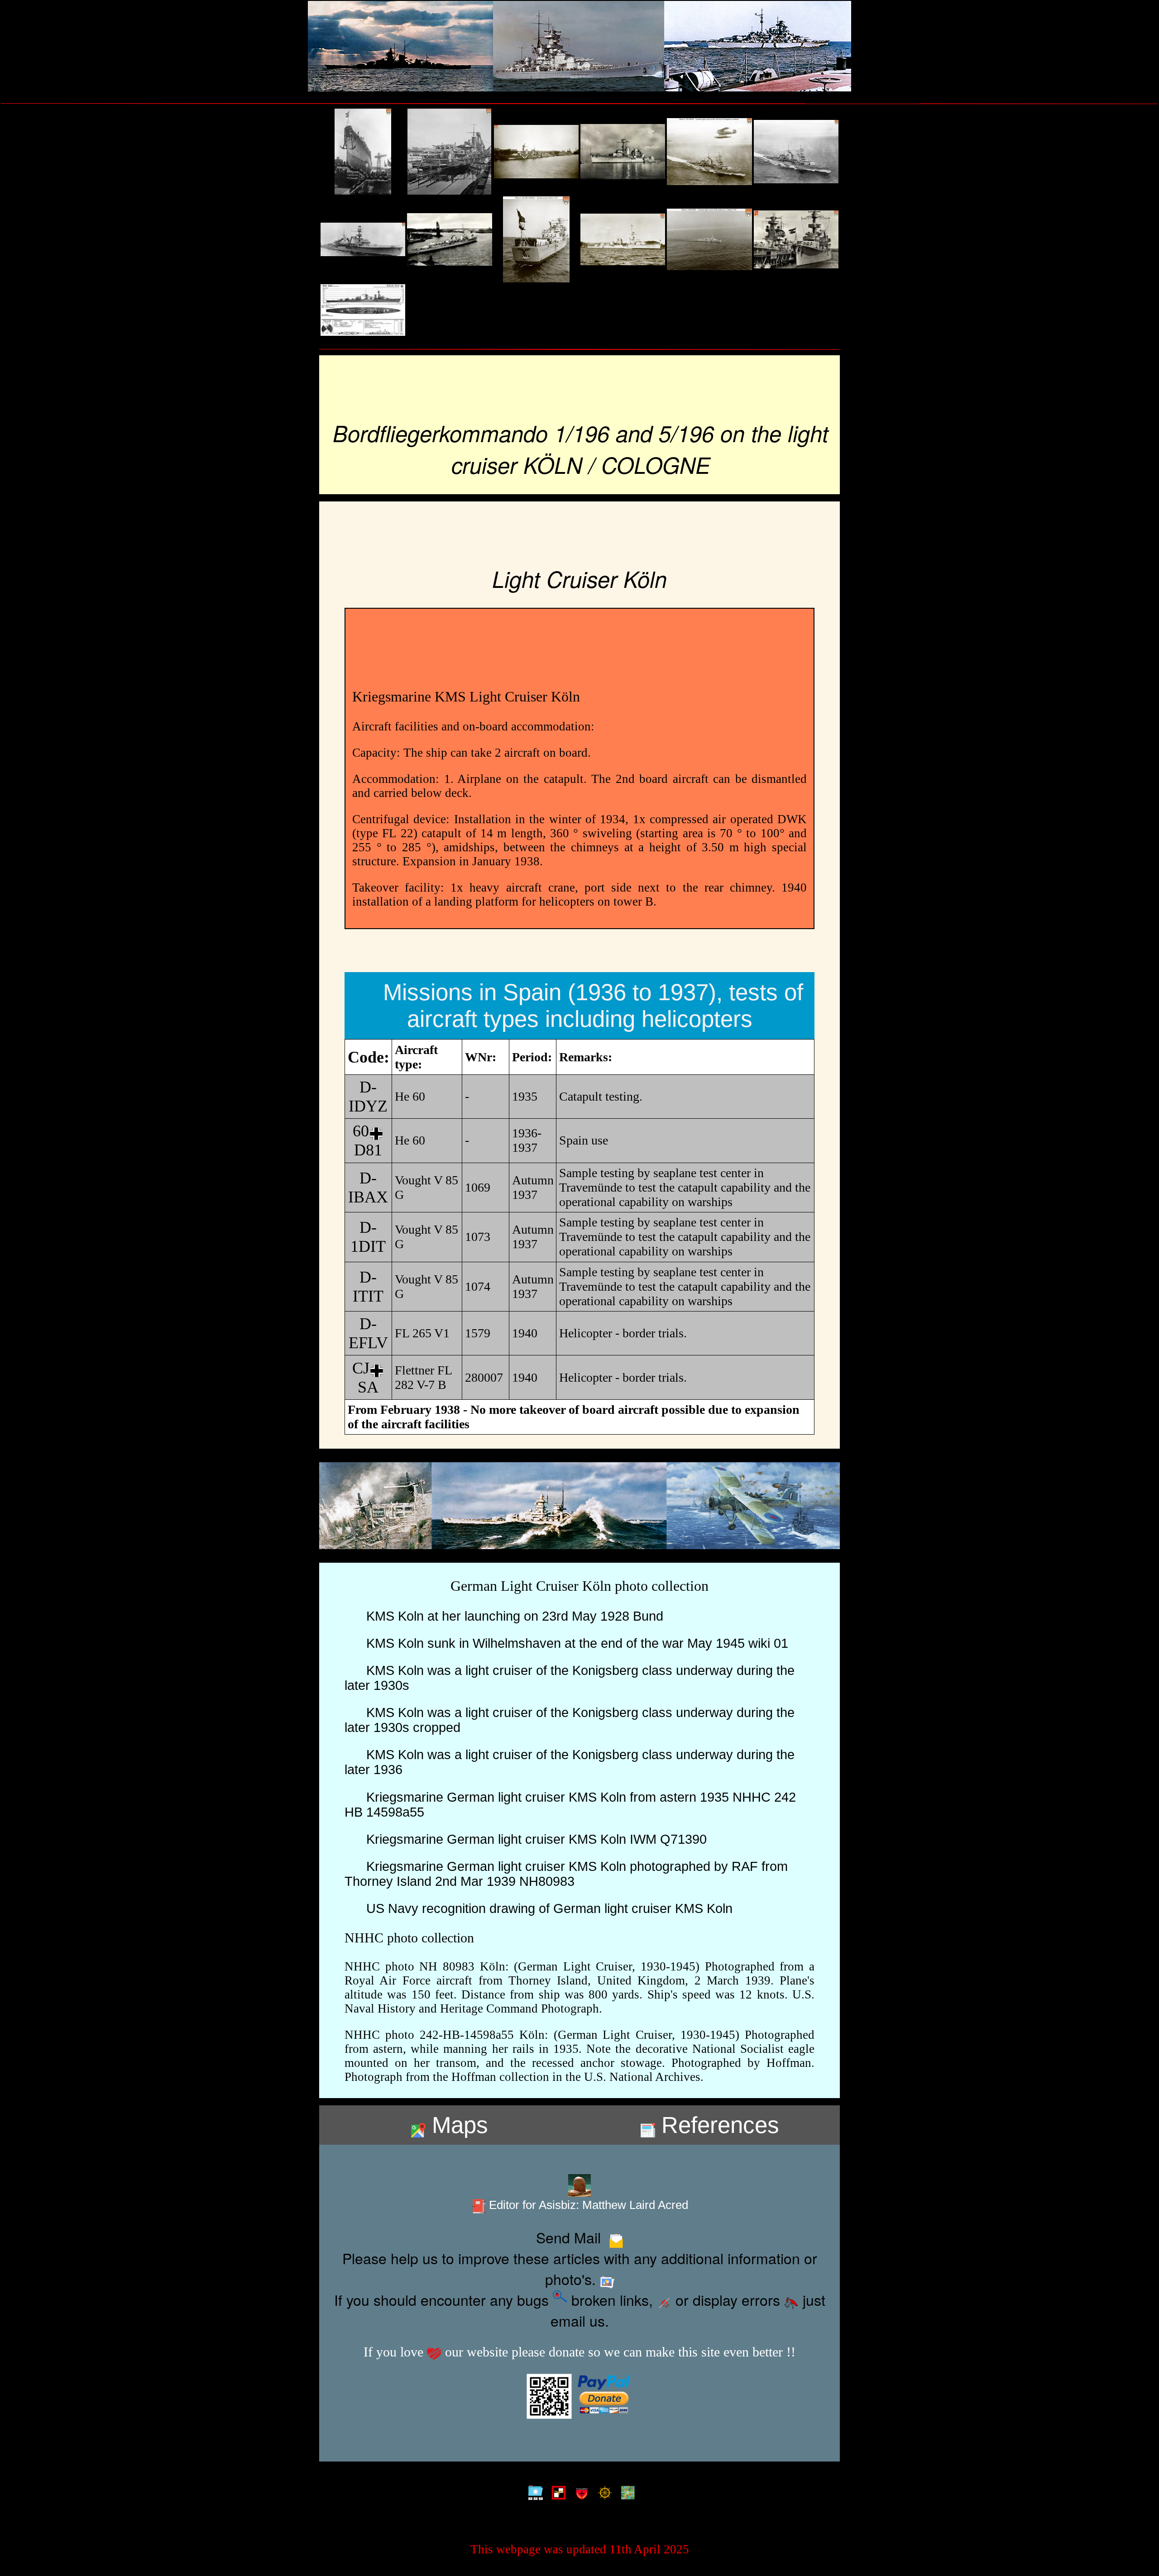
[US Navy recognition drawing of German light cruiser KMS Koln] (363, 310)
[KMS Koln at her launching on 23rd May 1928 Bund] (363, 152)
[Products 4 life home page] (626, 2493)
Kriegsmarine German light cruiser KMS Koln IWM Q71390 (533, 1839)
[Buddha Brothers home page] (603, 2493)
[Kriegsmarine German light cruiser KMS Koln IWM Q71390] (623, 239)
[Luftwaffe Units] (557, 2493)
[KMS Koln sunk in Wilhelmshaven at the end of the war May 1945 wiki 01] (449, 152)
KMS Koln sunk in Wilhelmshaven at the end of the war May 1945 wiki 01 (574, 1643)
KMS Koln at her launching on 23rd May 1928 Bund (511, 1616)
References (717, 2125)
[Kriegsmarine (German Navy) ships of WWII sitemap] (534, 2493)
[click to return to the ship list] (579, 46)
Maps (457, 2125)
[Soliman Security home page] (580, 2493)
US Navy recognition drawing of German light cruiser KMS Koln (546, 1908)
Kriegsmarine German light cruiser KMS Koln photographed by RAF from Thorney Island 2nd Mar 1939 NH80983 (566, 1874)
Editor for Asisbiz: (587, 2205)
